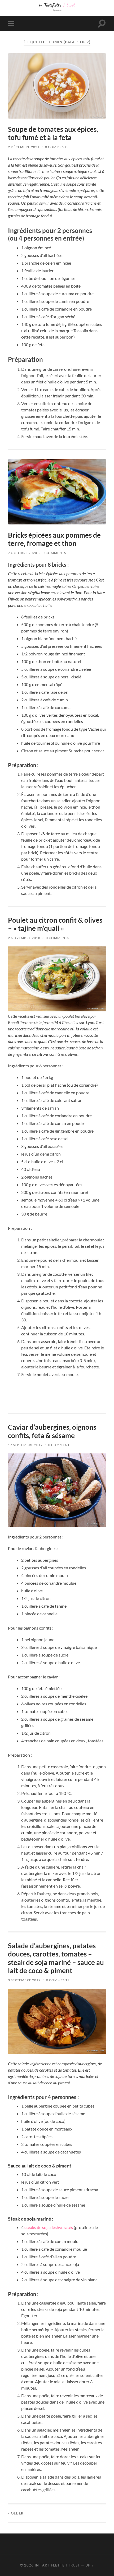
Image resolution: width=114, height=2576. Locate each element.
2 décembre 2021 (24, 147)
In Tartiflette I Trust (57, 2565)
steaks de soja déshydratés (49, 2227)
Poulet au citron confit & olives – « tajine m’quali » (55, 924)
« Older (16, 2513)
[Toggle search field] (102, 23)
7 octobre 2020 (23, 553)
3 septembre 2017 (24, 1980)
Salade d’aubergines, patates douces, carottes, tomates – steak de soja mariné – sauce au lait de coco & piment (56, 1958)
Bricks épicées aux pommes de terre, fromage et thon (54, 539)
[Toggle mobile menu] (12, 23)
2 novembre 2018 (24, 938)
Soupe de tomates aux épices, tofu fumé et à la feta (53, 133)
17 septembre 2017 (25, 1445)
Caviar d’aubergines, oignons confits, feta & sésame (52, 1431)
